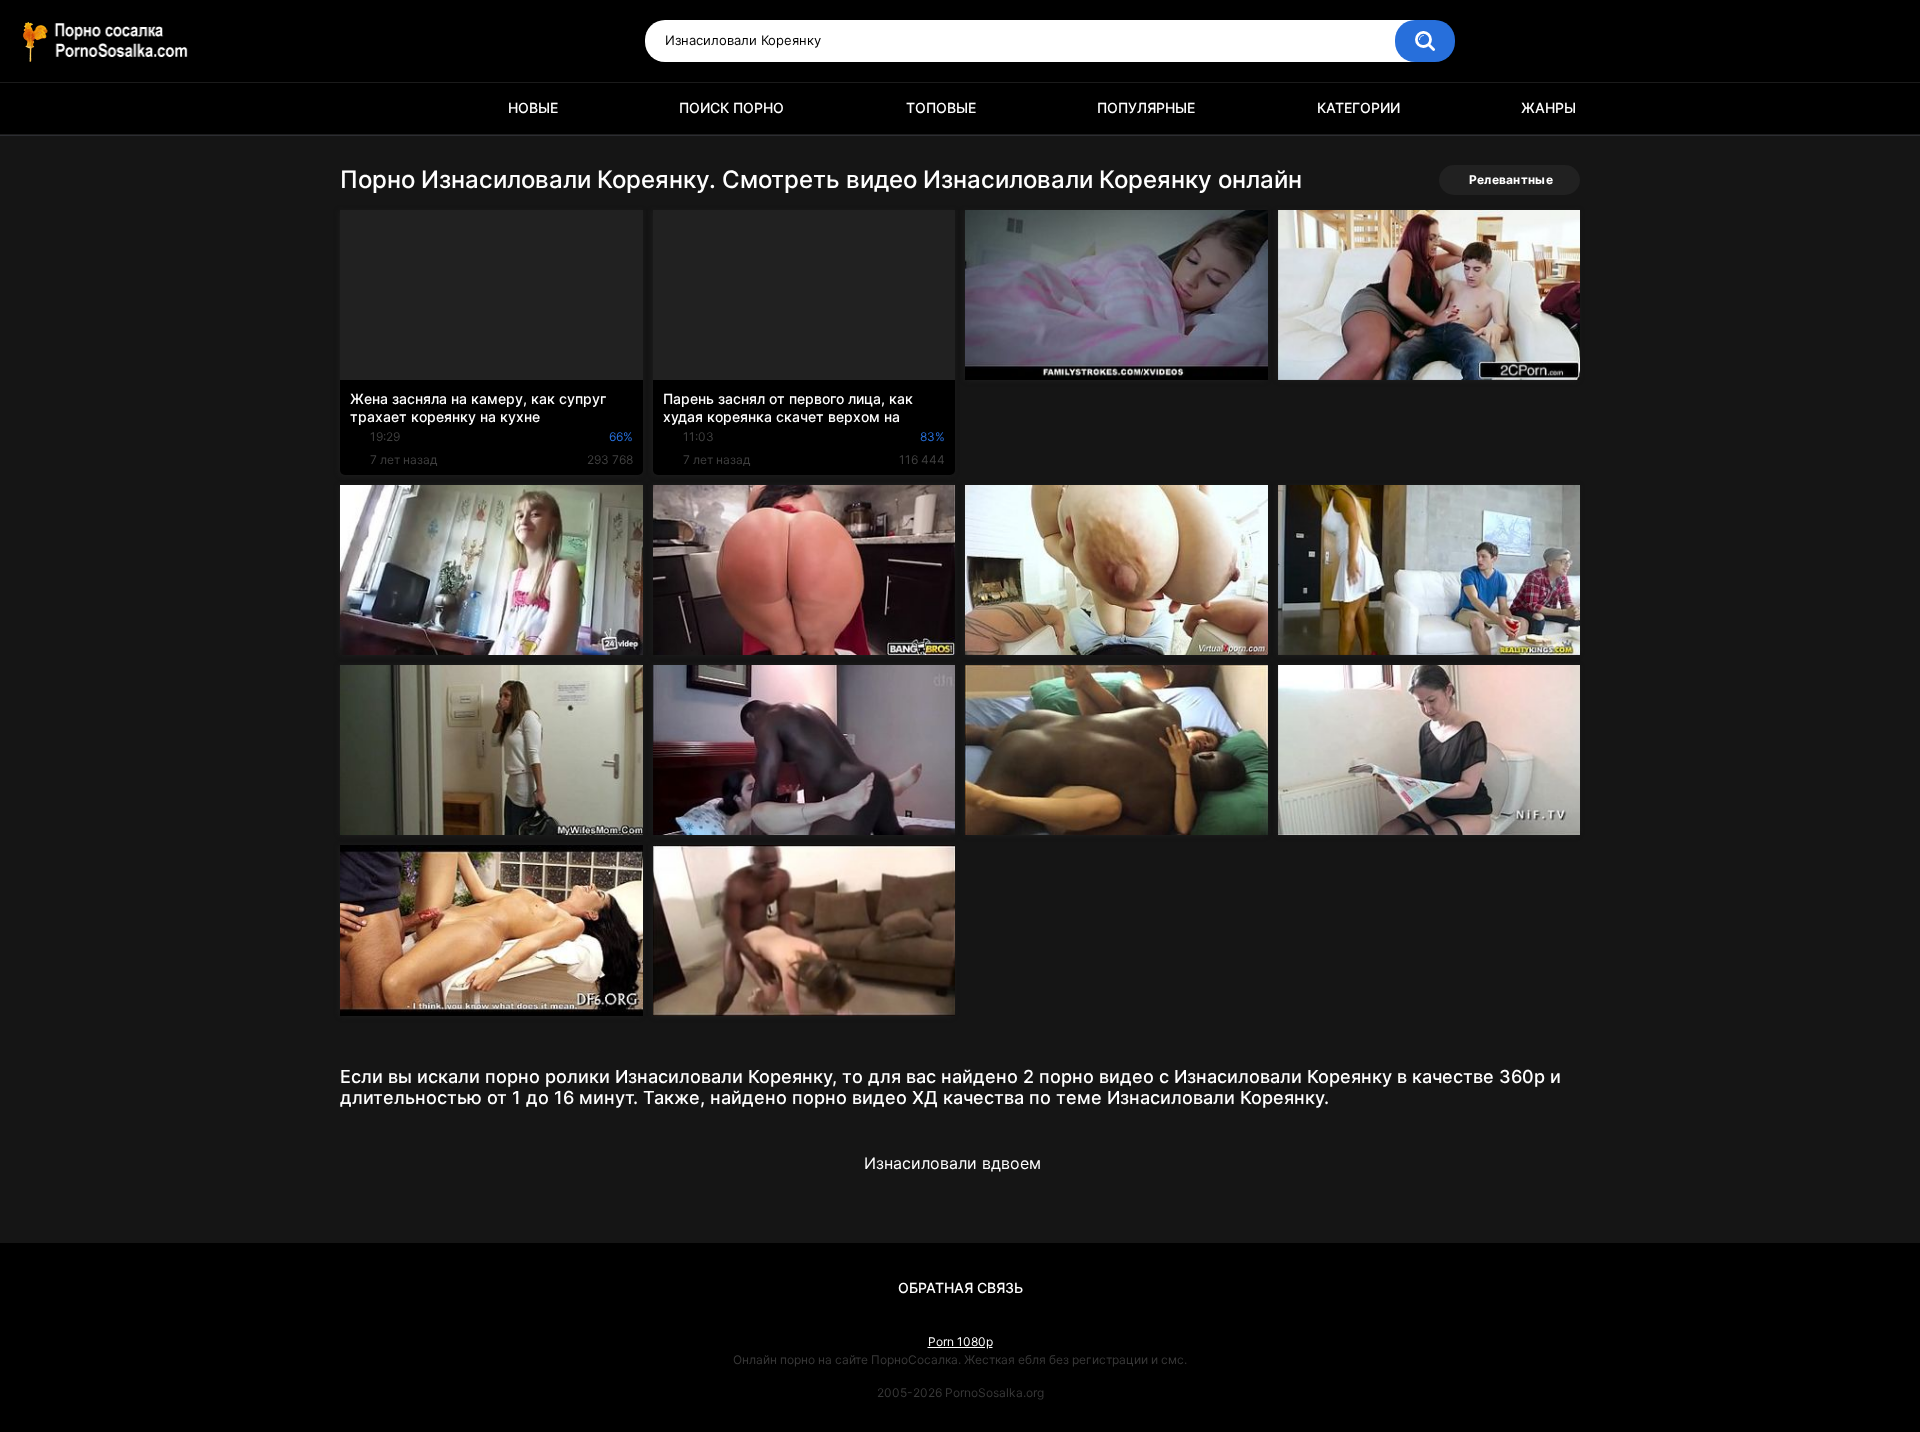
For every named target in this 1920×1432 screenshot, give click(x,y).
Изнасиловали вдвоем (952, 1163)
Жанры (1548, 107)
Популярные (1146, 107)
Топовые (941, 107)
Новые (533, 107)
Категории (1358, 107)
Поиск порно (731, 107)
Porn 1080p (960, 1341)
